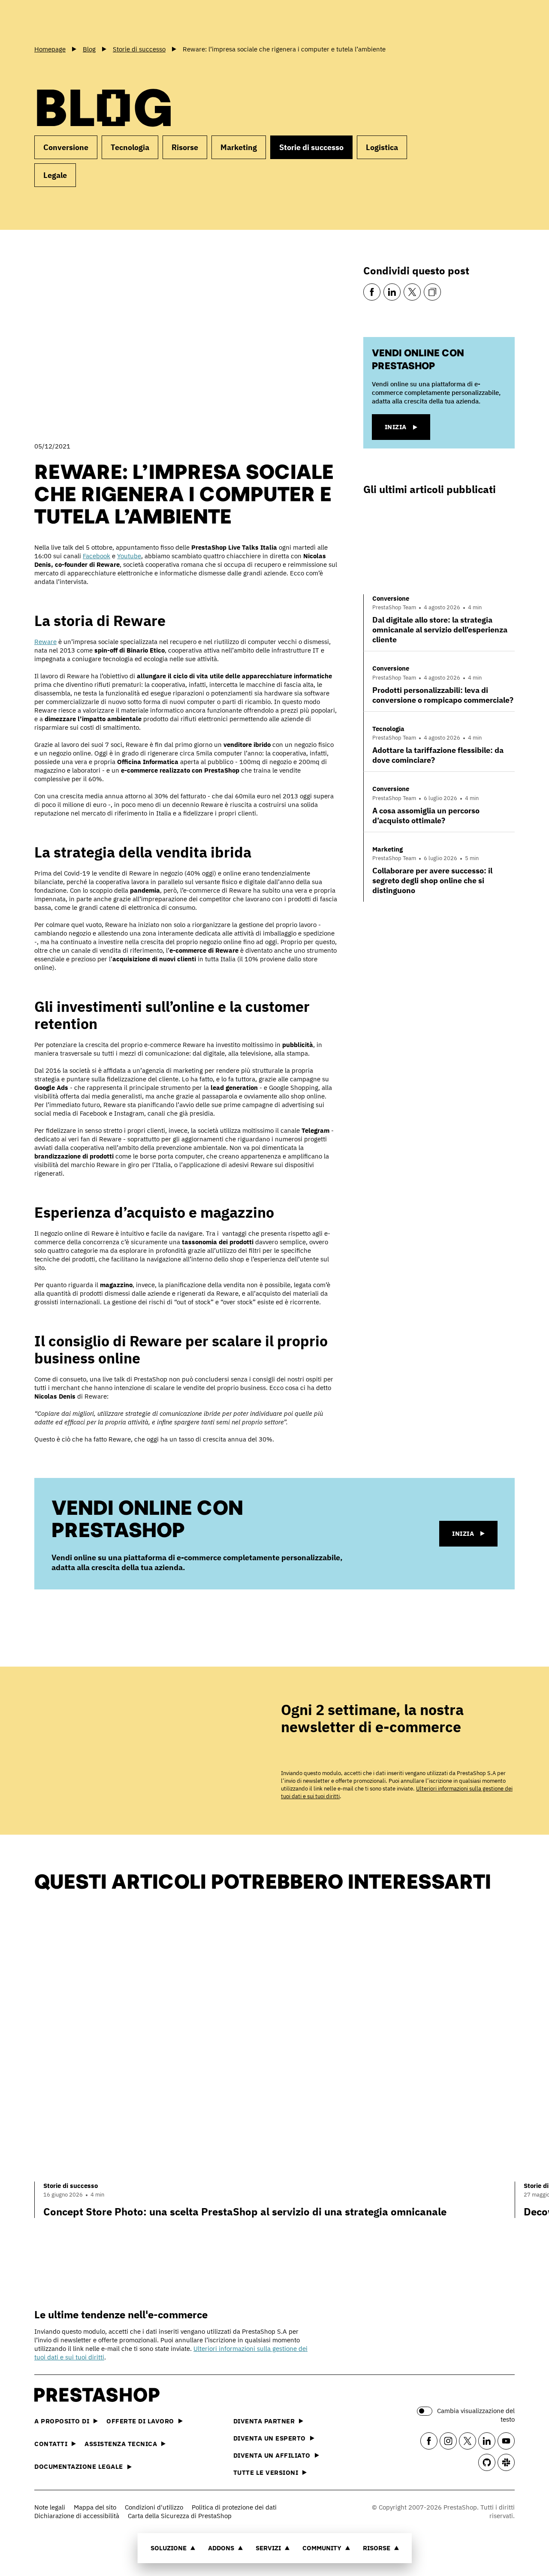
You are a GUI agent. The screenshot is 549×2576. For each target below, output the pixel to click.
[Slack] (506, 2462)
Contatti (51, 2444)
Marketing (239, 147)
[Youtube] (506, 2441)
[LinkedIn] (392, 292)
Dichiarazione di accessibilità (77, 2516)
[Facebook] (372, 292)
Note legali (50, 2507)
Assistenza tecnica (121, 2444)
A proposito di (62, 2421)
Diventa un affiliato (272, 2455)
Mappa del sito (95, 2507)
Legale (55, 175)
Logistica (382, 147)
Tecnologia (130, 147)
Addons (221, 2548)
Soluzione (169, 2548)
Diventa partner (264, 2421)
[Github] (487, 2462)
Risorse (377, 2548)
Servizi (268, 2548)
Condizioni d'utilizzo (154, 2507)
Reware (45, 642)
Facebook (97, 556)
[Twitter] (412, 292)
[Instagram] (448, 2441)
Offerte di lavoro (140, 2421)
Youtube (129, 556)
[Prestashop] (73, 21)
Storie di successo (311, 147)
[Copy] (432, 292)
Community (322, 2548)
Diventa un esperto (270, 2438)
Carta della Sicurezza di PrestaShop (180, 2516)
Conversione (66, 147)
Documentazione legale (79, 2466)
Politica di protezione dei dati (234, 2507)
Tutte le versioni (266, 2472)
